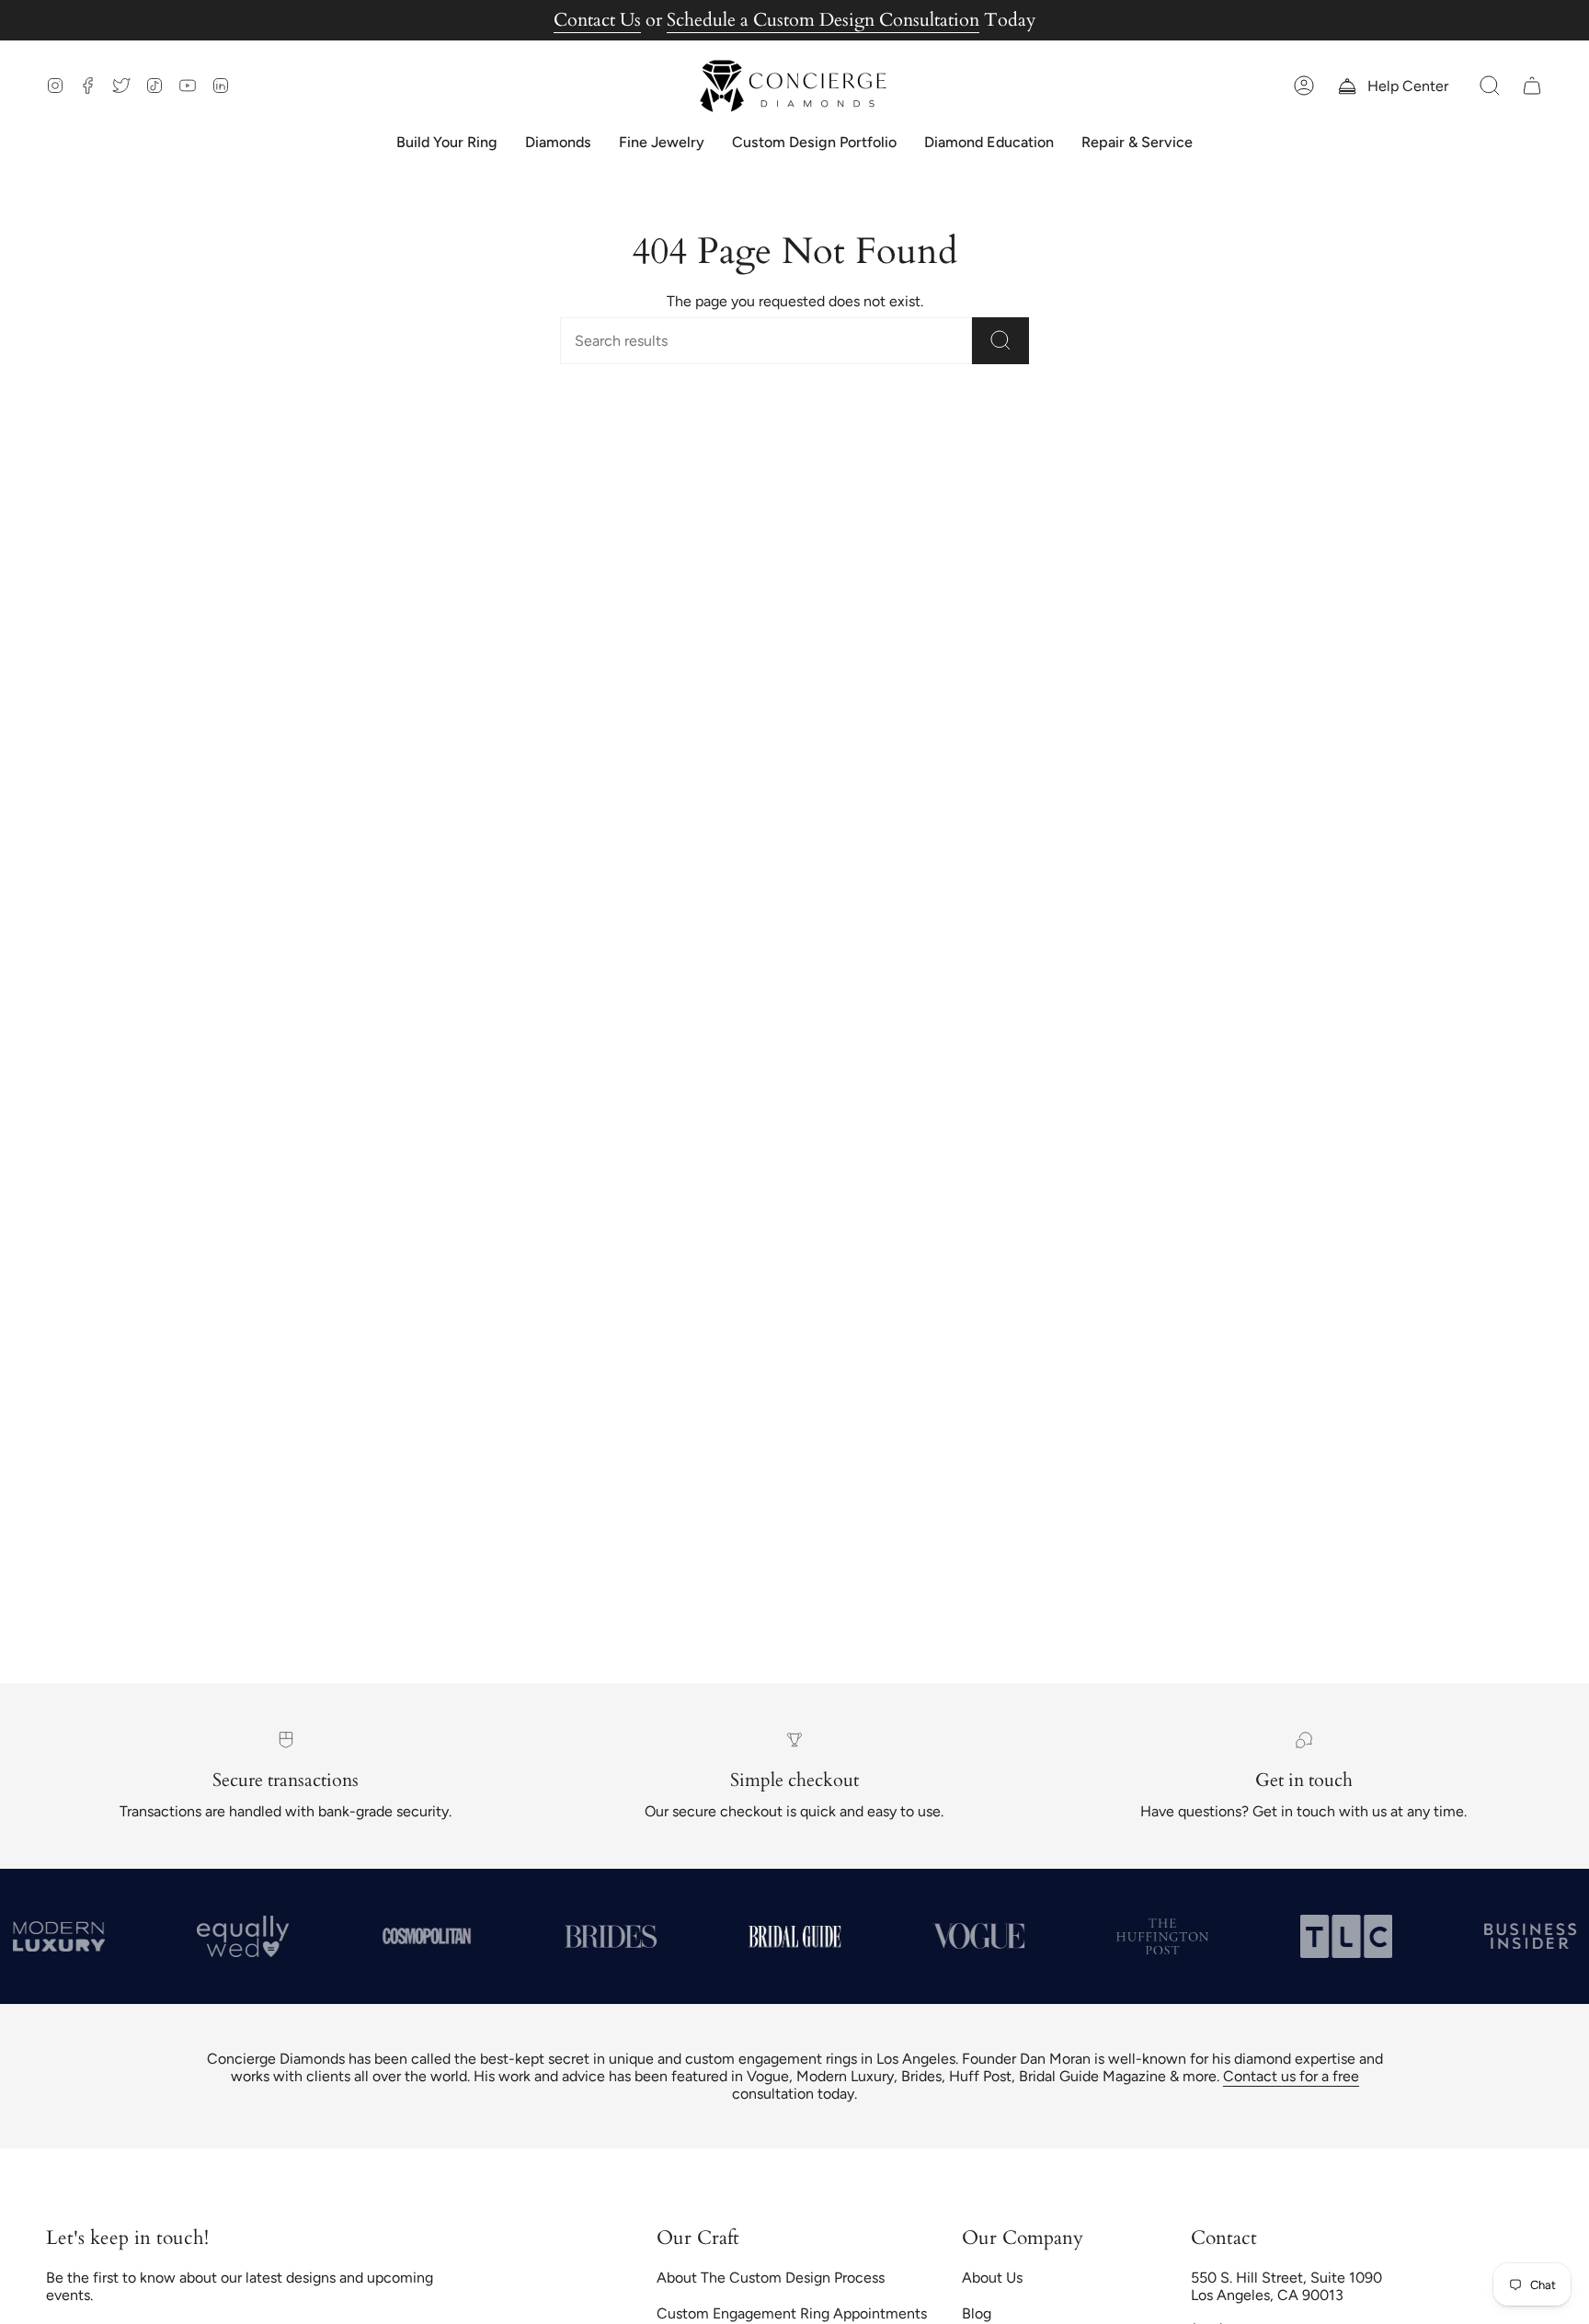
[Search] (1000, 341)
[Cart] (1532, 86)
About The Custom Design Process (771, 2278)
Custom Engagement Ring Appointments (792, 2313)
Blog (977, 2313)
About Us (992, 2278)
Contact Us (597, 20)
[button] (1490, 86)
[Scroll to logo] (427, 1936)
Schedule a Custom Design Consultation (823, 20)
